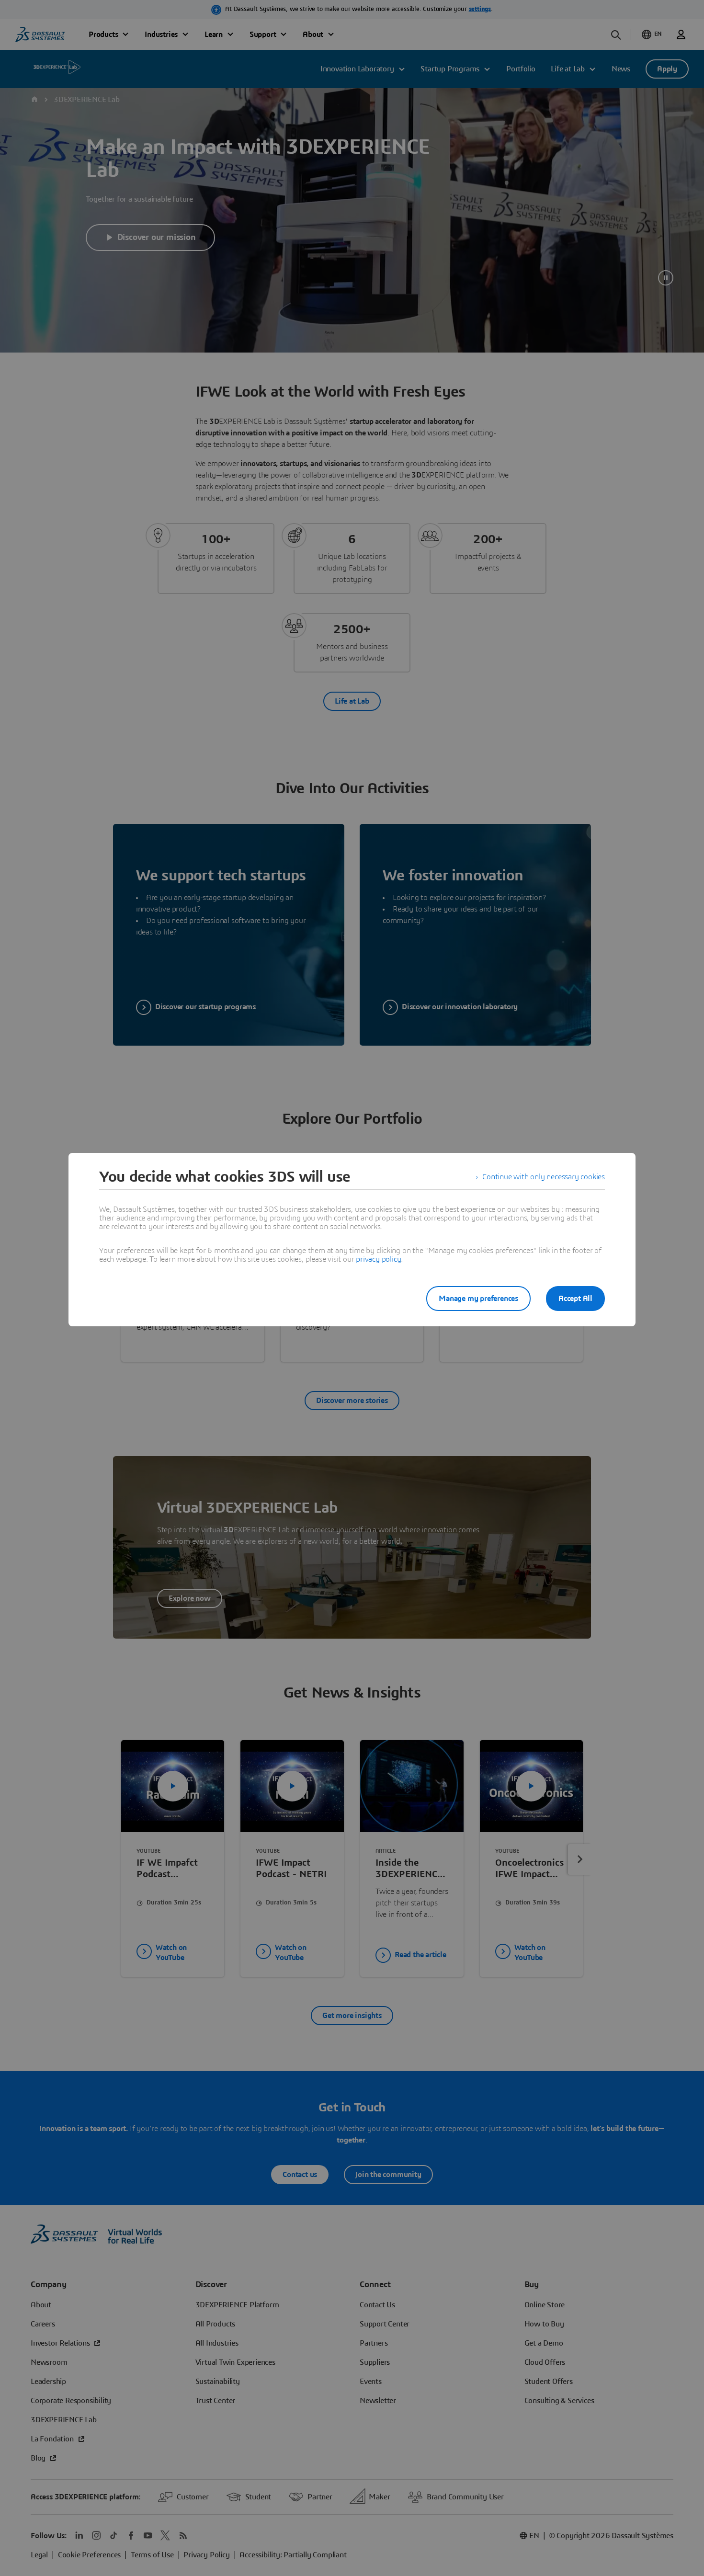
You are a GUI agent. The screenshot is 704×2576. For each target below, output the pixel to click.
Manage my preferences (478, 1299)
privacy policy (378, 1259)
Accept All (575, 1299)
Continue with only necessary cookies (544, 1177)
